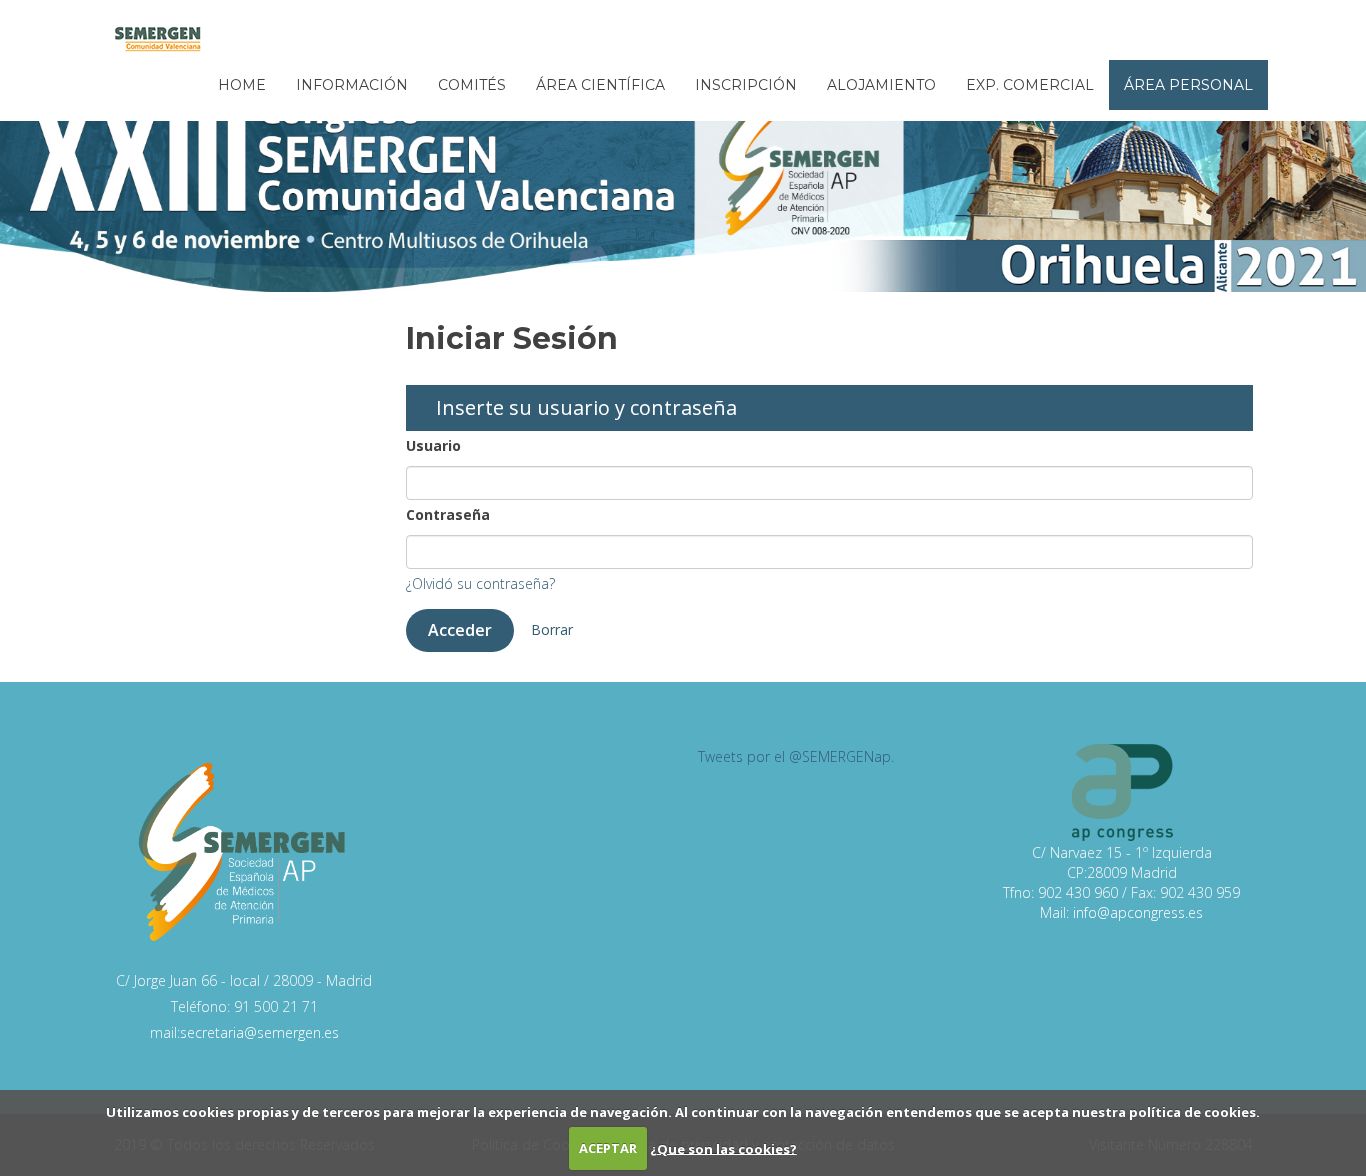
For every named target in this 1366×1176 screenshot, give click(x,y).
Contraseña (448, 514)
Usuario (433, 445)
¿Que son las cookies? (723, 1148)
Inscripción (746, 85)
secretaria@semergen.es (259, 1032)
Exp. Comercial (1030, 85)
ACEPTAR (608, 1148)
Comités (472, 85)
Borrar (552, 629)
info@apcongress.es (1138, 912)
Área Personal (1188, 85)
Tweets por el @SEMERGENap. (796, 756)
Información (352, 85)
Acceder (460, 630)
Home (242, 85)
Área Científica (600, 85)
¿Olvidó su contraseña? (480, 583)
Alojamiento (881, 85)
